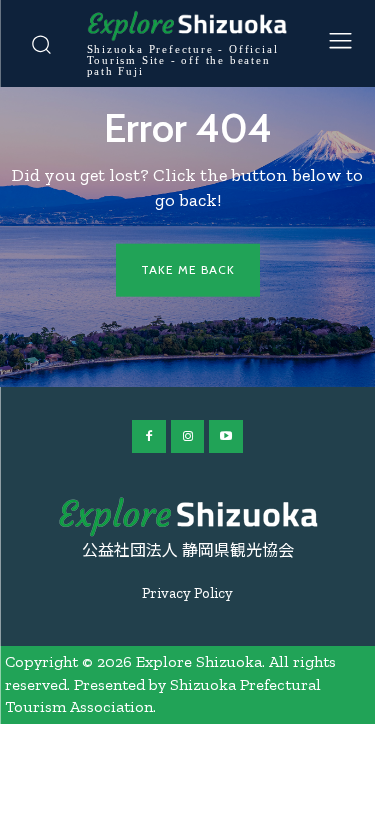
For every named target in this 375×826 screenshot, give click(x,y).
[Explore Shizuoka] (188, 517)
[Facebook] (149, 437)
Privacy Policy (187, 593)
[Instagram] (188, 437)
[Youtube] (226, 437)
